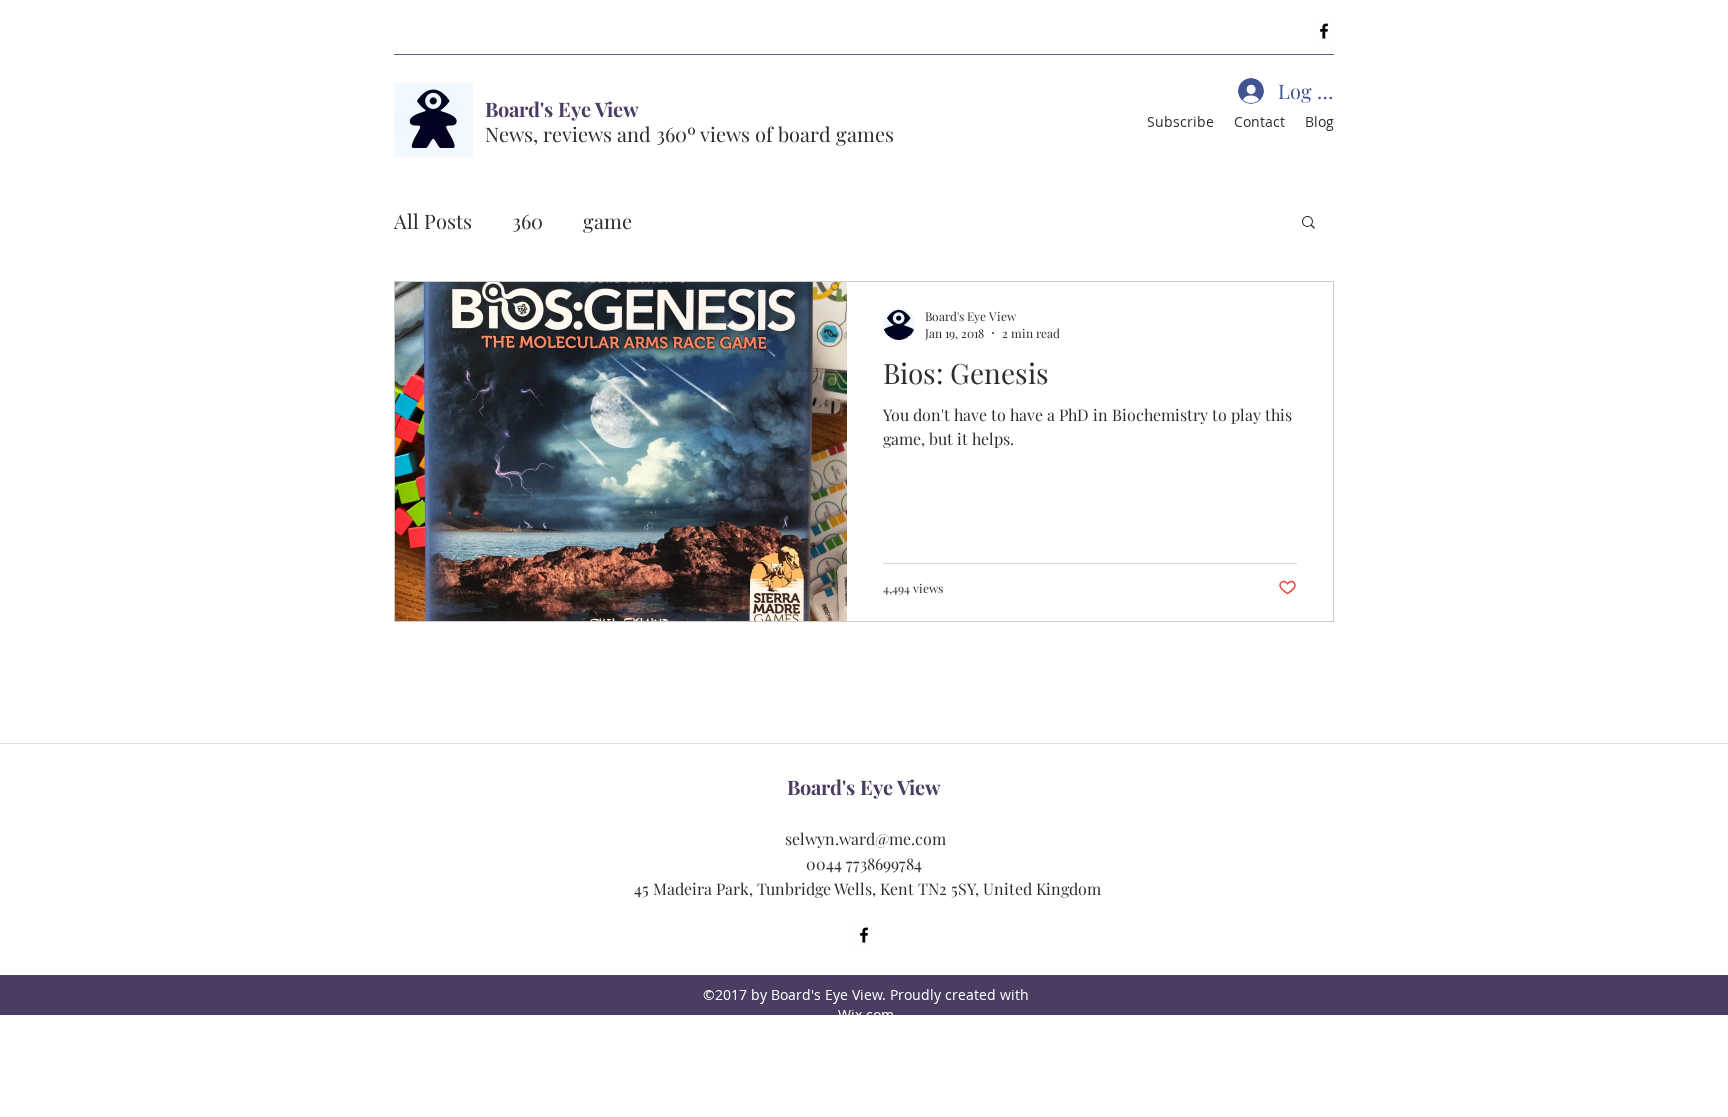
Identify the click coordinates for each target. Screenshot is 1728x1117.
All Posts (433, 220)
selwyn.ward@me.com (865, 838)
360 (527, 220)
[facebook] (1324, 31)
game (607, 220)
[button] (1308, 223)
